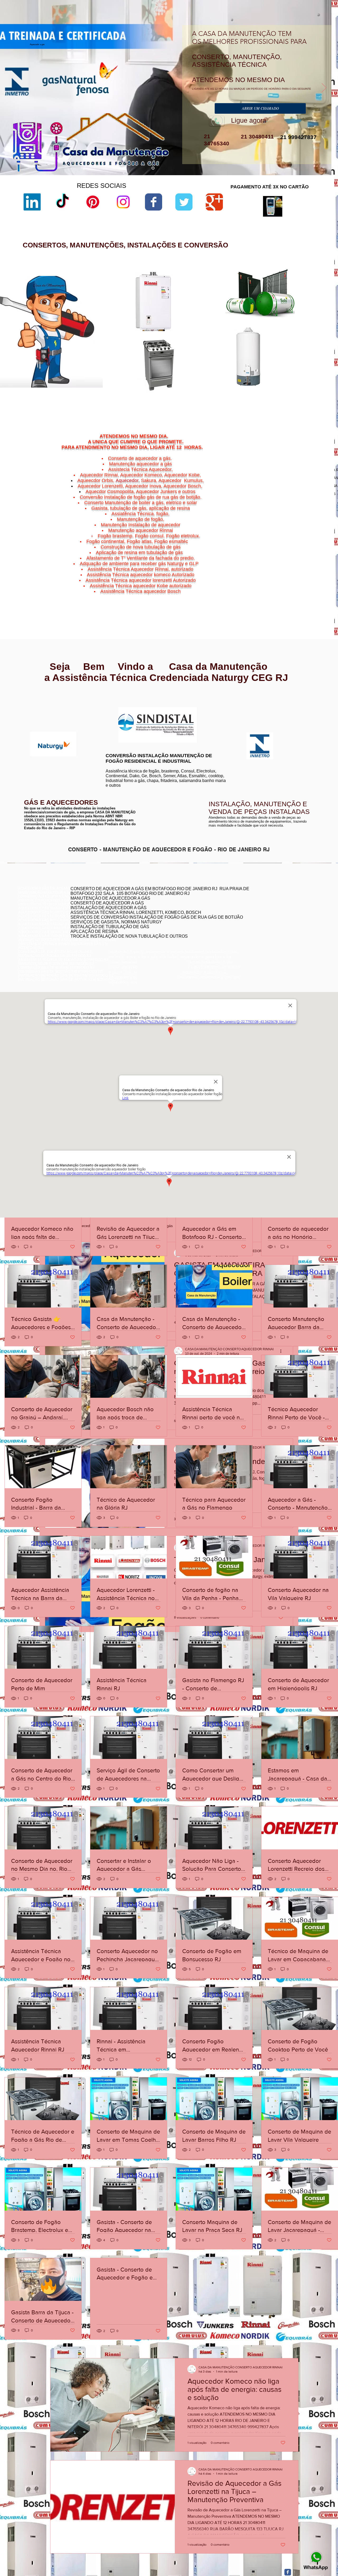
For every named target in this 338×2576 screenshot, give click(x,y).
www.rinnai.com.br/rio (36, 698)
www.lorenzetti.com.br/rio (123, 704)
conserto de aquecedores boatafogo (261, 910)
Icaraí (317, 586)
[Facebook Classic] (288, 2572)
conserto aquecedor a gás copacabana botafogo (271, 906)
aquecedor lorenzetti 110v (222, 389)
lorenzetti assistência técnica (225, 304)
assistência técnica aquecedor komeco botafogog (272, 930)
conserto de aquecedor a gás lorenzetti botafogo (271, 926)
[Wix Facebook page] (154, 202)
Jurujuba (274, 589)
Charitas (271, 586)
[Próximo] (324, 88)
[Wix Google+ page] (214, 202)
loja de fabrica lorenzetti (220, 322)
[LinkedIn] (32, 202)
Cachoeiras (284, 583)
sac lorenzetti (213, 318)
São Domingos (283, 595)
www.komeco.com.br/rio (208, 707)
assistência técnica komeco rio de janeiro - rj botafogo (275, 918)
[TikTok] (62, 202)
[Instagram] (123, 202)
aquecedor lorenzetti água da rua (227, 393)
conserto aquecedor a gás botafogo (261, 922)
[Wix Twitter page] (184, 202)
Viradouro (286, 598)
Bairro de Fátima (298, 579)
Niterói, (270, 583)
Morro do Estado (303, 589)
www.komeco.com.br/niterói (211, 711)
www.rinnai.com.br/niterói (38, 702)
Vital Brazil (312, 598)
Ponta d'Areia (287, 592)
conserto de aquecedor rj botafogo (260, 902)
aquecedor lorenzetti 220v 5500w (227, 402)
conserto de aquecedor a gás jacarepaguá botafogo (273, 914)
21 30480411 (257, 137)
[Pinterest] (93, 202)
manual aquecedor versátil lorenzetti (230, 398)
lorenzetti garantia (216, 331)
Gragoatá (295, 586)
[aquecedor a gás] (153, 168)
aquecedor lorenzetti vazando (225, 300)
